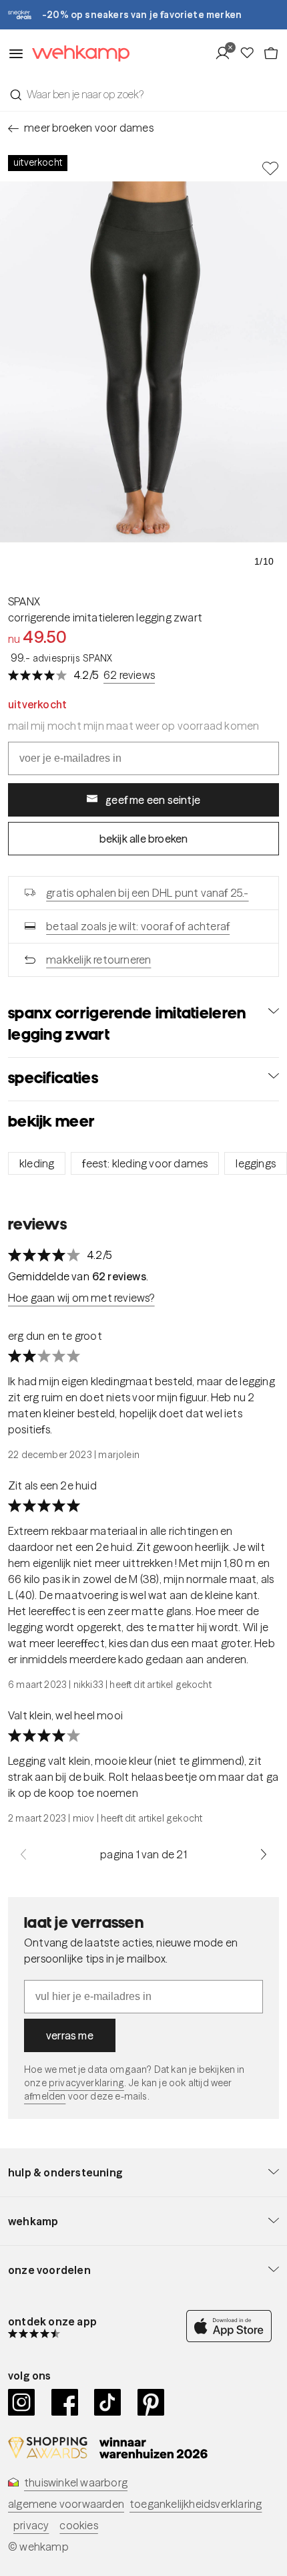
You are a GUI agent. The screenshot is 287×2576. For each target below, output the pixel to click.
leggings (256, 1163)
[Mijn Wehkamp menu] (227, 53)
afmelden (45, 2096)
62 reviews (129, 675)
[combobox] (143, 94)
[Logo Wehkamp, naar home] (77, 54)
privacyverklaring (86, 2083)
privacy (31, 2525)
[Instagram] (22, 2402)
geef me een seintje (153, 800)
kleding (37, 1163)
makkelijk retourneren (98, 960)
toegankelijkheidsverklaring (196, 2504)
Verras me (70, 2035)
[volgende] (264, 1854)
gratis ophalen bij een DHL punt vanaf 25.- (147, 893)
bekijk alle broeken (144, 839)
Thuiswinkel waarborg (76, 2482)
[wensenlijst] (251, 53)
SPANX (24, 601)
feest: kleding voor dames (145, 1163)
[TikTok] (108, 2402)
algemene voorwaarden (66, 2504)
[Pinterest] (151, 2402)
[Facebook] (65, 2402)
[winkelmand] (271, 53)
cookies (78, 2525)
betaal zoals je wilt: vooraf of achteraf (138, 926)
